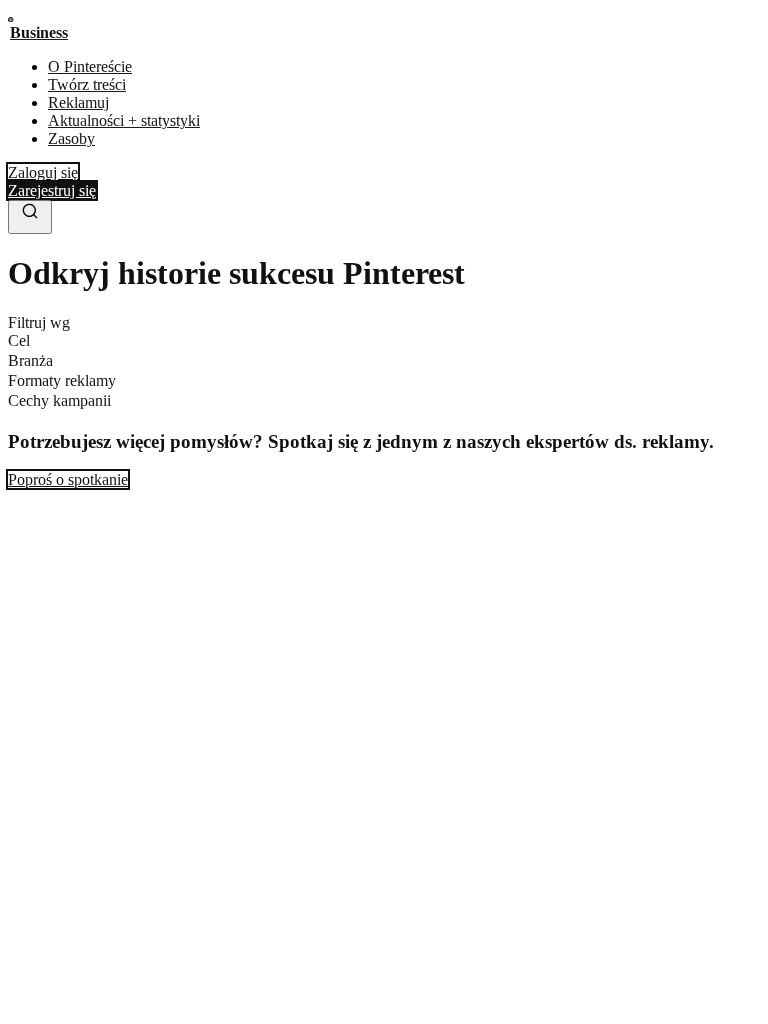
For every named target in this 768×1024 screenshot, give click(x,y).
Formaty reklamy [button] (62, 380)
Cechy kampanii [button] (59, 400)
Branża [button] (30, 360)
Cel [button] (19, 340)
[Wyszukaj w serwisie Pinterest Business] (30, 217)
